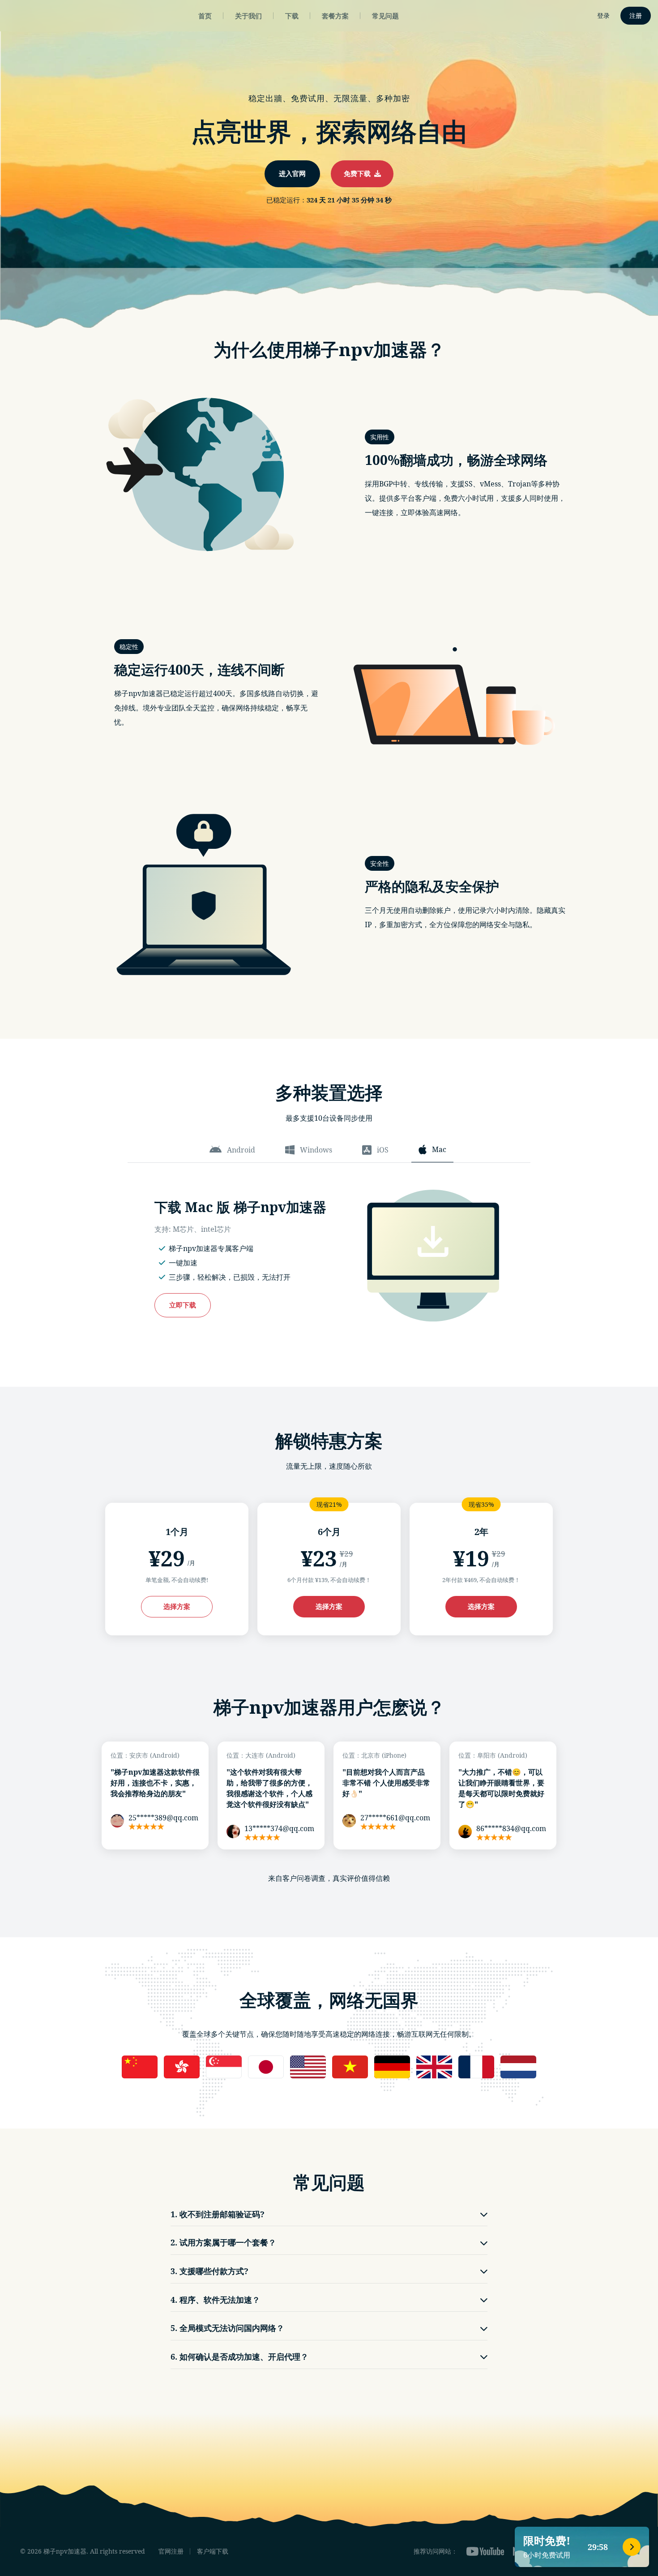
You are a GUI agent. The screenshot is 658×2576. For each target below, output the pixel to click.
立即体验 (329, 1325)
